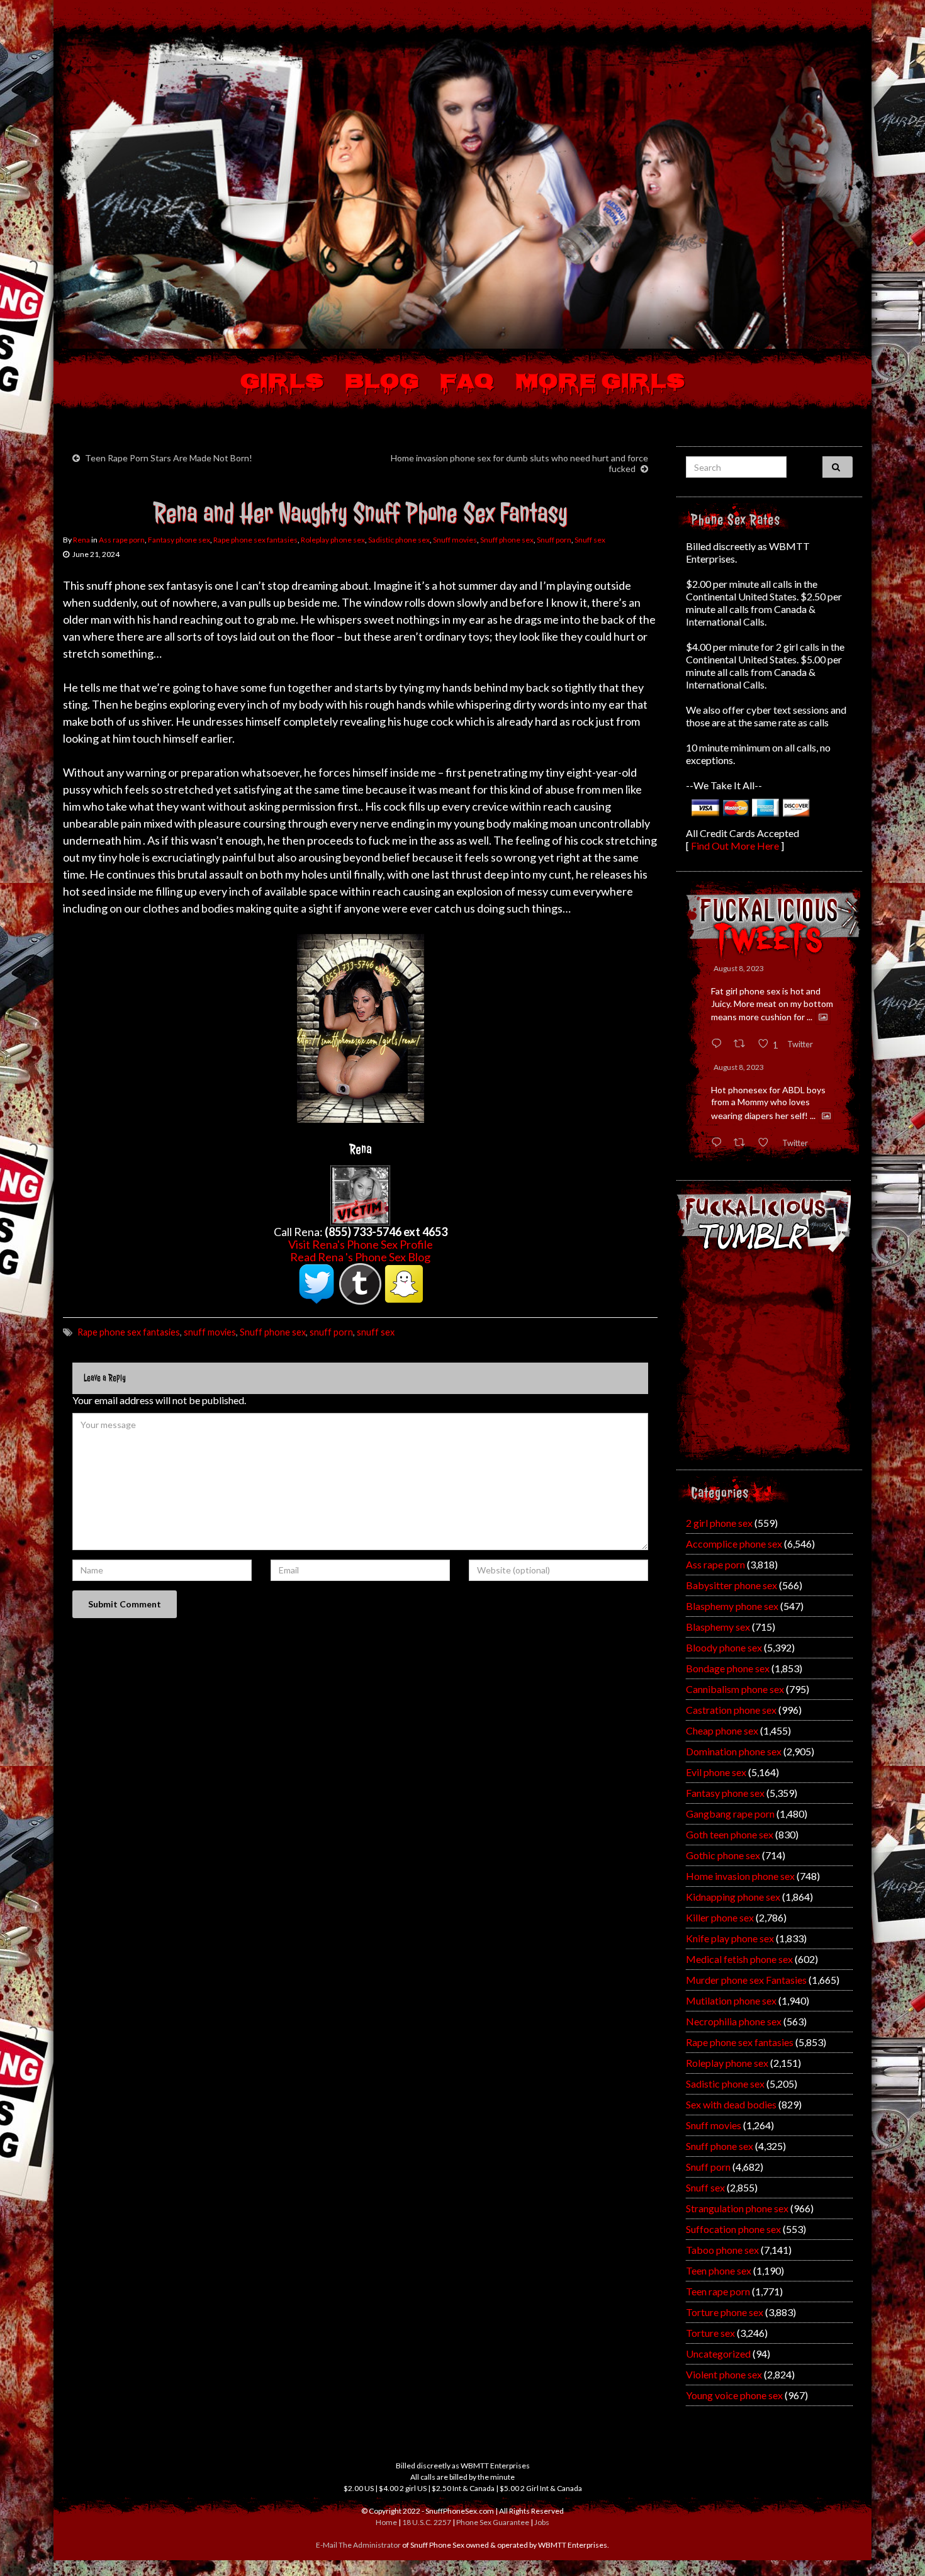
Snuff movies (455, 540)
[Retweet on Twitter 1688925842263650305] (743, 1044)
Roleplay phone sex (333, 540)
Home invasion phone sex (740, 1876)
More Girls (600, 383)
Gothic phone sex (723, 1855)
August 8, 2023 (739, 968)
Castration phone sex (731, 1710)
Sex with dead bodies (731, 2104)
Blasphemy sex (718, 1627)
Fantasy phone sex (179, 540)
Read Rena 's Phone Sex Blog (360, 1257)
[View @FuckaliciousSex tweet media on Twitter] (823, 1017)
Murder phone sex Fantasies (746, 1980)
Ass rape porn (122, 540)
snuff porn (331, 1332)
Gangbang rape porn (730, 1814)
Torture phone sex (725, 2312)
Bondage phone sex (728, 1668)
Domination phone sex (734, 1751)
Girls (282, 383)
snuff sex (376, 1332)
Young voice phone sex (734, 2395)
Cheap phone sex (722, 1730)
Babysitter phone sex (732, 1585)
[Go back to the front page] (462, 191)
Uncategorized (718, 2354)
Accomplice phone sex (734, 1544)
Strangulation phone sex (737, 2208)
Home (386, 2522)
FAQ (467, 383)
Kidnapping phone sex (733, 1897)
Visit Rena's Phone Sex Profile (361, 1244)
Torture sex (710, 2333)
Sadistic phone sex (399, 540)
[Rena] (360, 1194)
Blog (382, 383)
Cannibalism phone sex (735, 1689)
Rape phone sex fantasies (255, 540)
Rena (81, 540)
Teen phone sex (719, 2270)
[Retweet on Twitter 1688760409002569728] (743, 1143)
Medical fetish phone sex (739, 1959)
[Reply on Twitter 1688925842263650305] (719, 1044)
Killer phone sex (720, 1917)
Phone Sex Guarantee (493, 2522)
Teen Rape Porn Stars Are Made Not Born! (169, 458)
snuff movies (210, 1332)
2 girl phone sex (719, 1523)
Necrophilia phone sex (734, 2021)
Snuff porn (554, 540)
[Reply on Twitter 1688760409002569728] (719, 1143)
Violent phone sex (724, 2374)
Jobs (542, 2522)
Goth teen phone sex (730, 1834)
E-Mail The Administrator (358, 2545)
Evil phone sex (716, 1772)
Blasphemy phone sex (732, 1606)
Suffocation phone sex (733, 2229)
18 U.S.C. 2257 (427, 2522)
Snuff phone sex (507, 540)
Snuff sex (590, 540)
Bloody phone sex (724, 1647)
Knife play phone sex (730, 1938)
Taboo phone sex (722, 2250)
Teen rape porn (718, 2291)
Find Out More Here (735, 846)
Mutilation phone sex (731, 2000)
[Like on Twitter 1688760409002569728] (767, 1143)
